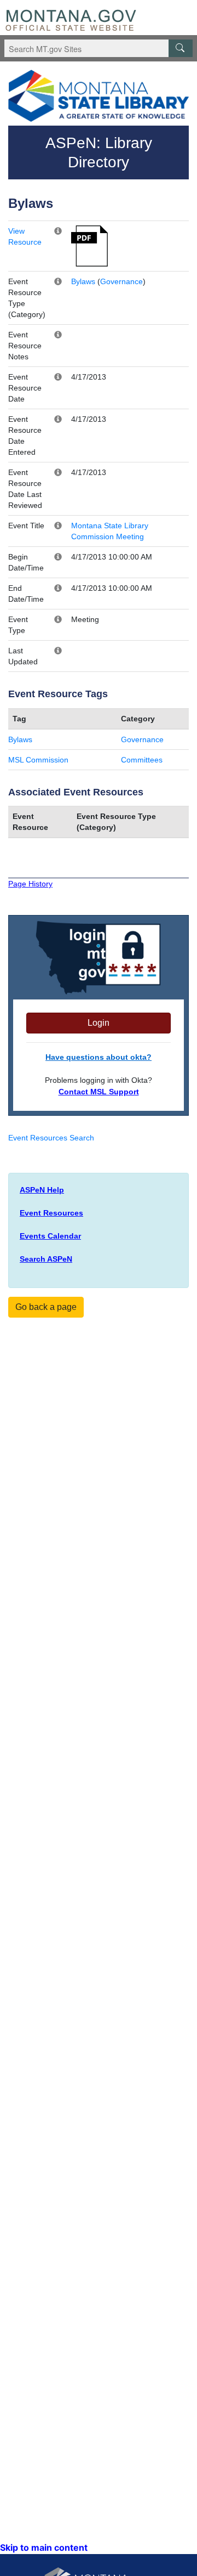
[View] (89, 245)
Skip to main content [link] (44, 2547)
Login (99, 1023)
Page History (30, 884)
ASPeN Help (42, 1190)
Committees (142, 760)
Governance (121, 281)
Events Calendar (50, 1236)
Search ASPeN (46, 1259)
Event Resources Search (51, 1138)
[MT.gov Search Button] (181, 48)
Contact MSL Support (99, 1092)
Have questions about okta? (99, 1057)
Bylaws (83, 281)
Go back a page (46, 1307)
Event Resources (51, 1213)
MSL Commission (38, 760)
